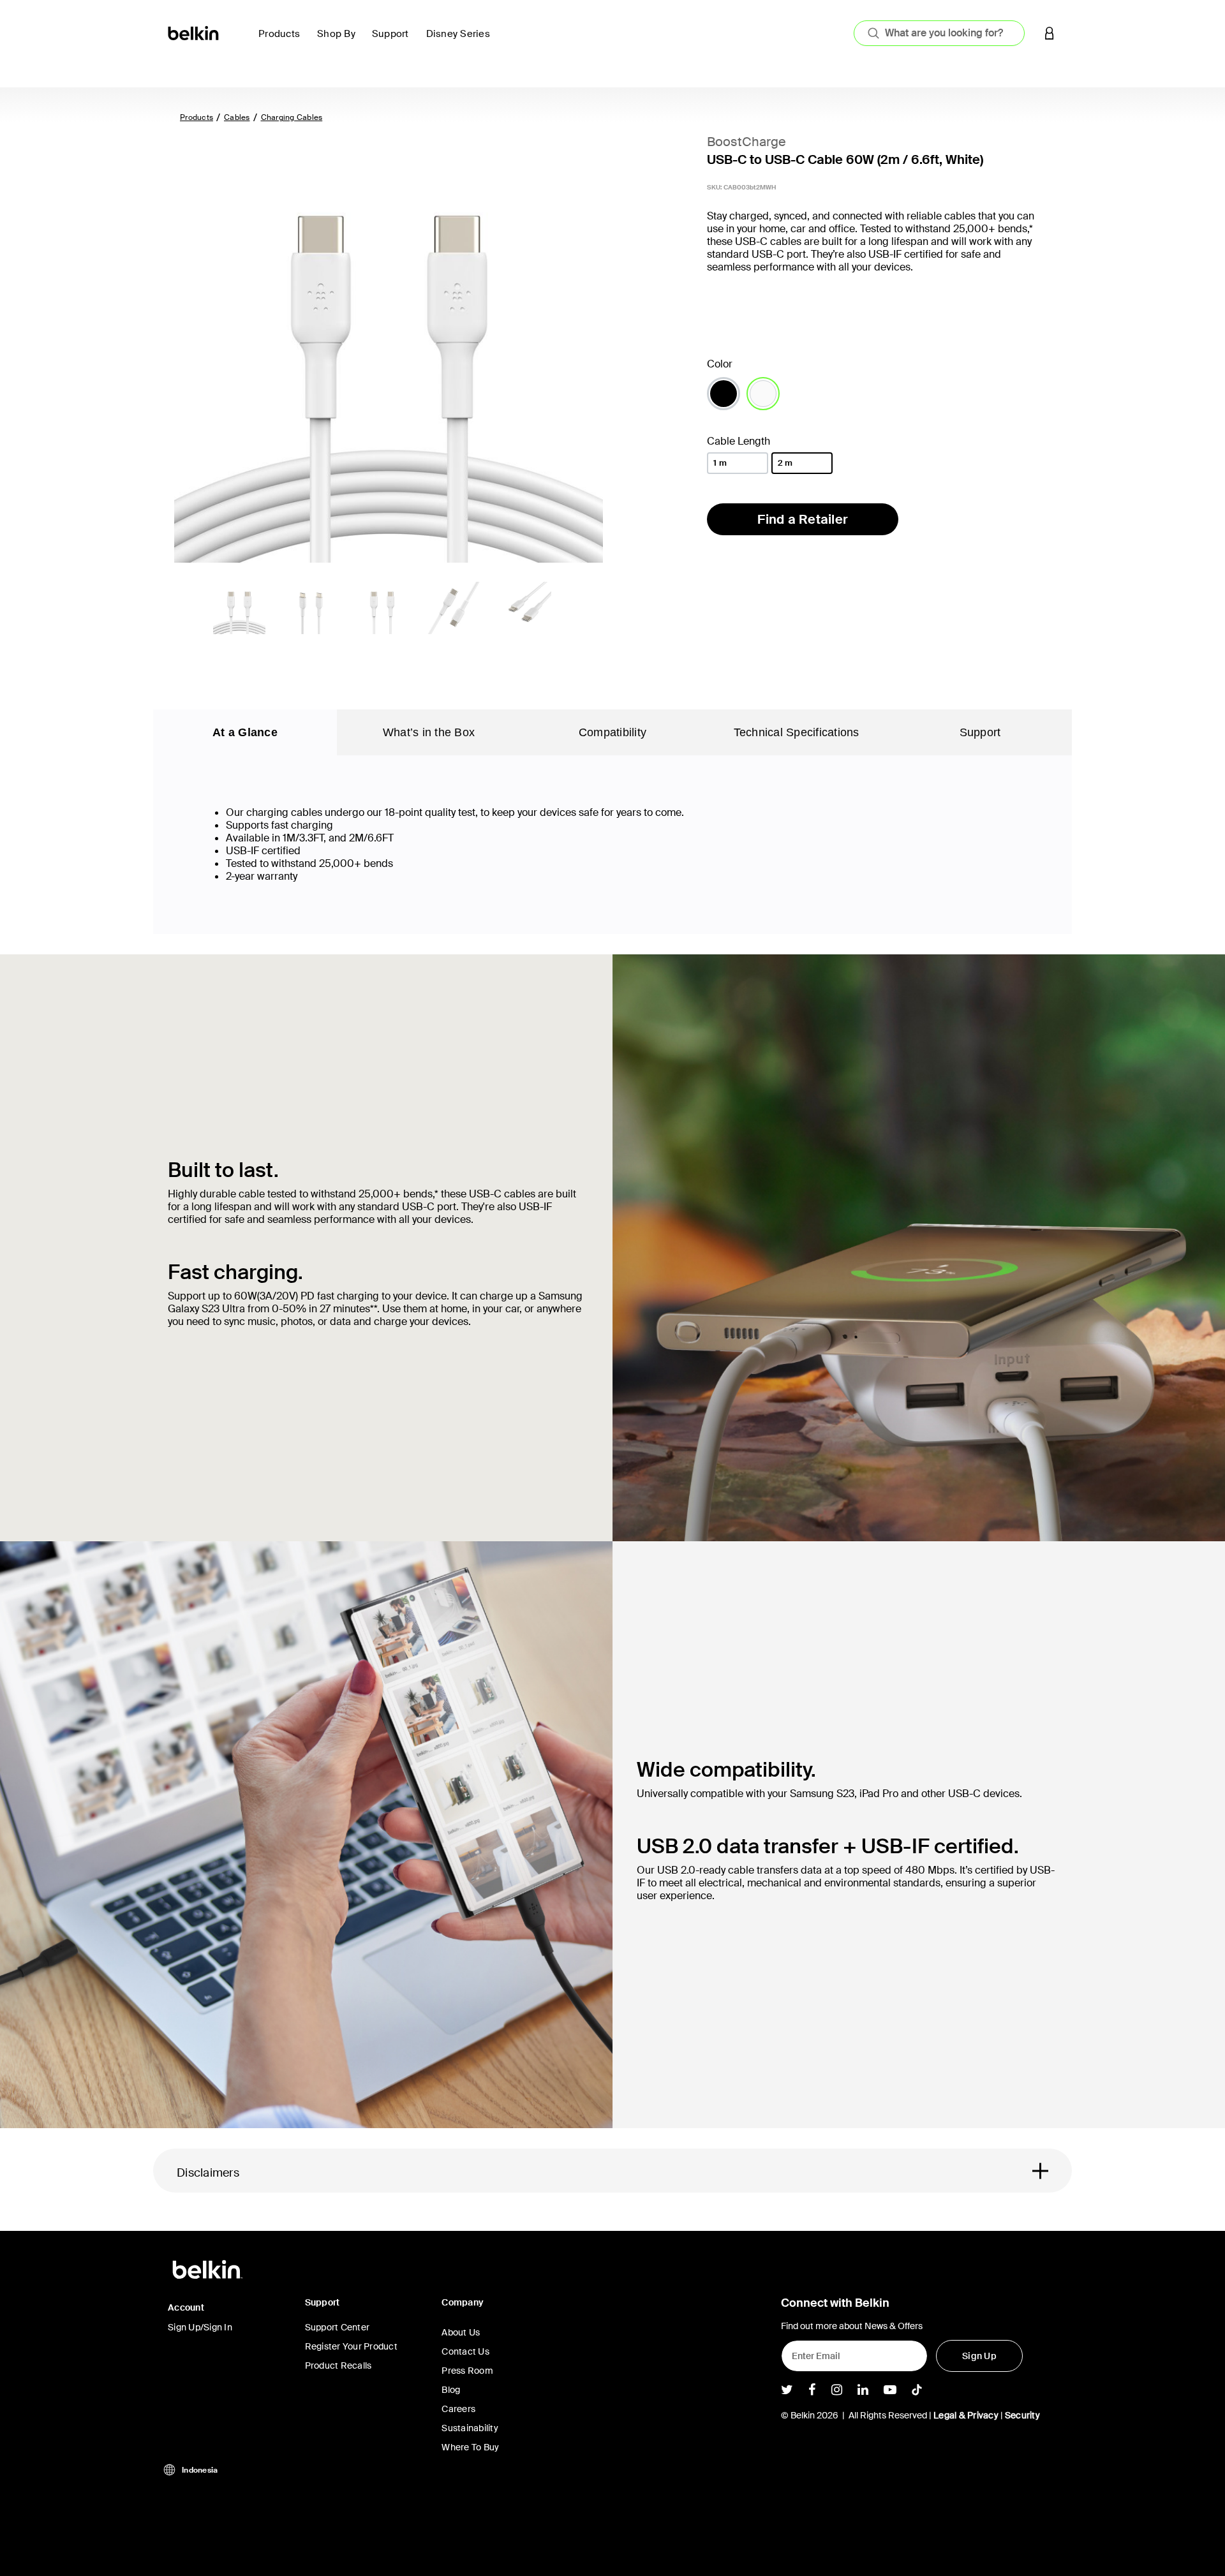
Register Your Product (351, 2346)
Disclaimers (208, 2173)
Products (197, 117)
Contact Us (465, 2351)
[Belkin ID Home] (194, 32)
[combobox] (939, 33)
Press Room (467, 2371)
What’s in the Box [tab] (429, 732)
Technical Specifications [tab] (797, 732)
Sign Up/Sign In (200, 2327)
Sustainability (470, 2428)
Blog (451, 2390)
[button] (1050, 33)
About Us (461, 2332)
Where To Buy (470, 2447)
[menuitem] (283, 41)
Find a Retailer (803, 519)
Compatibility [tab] (612, 732)
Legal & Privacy (966, 2415)
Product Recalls (338, 2365)
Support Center (338, 2327)
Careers (458, 2409)
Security (1022, 2415)
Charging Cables (292, 117)
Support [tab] (980, 732)
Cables (237, 117)
